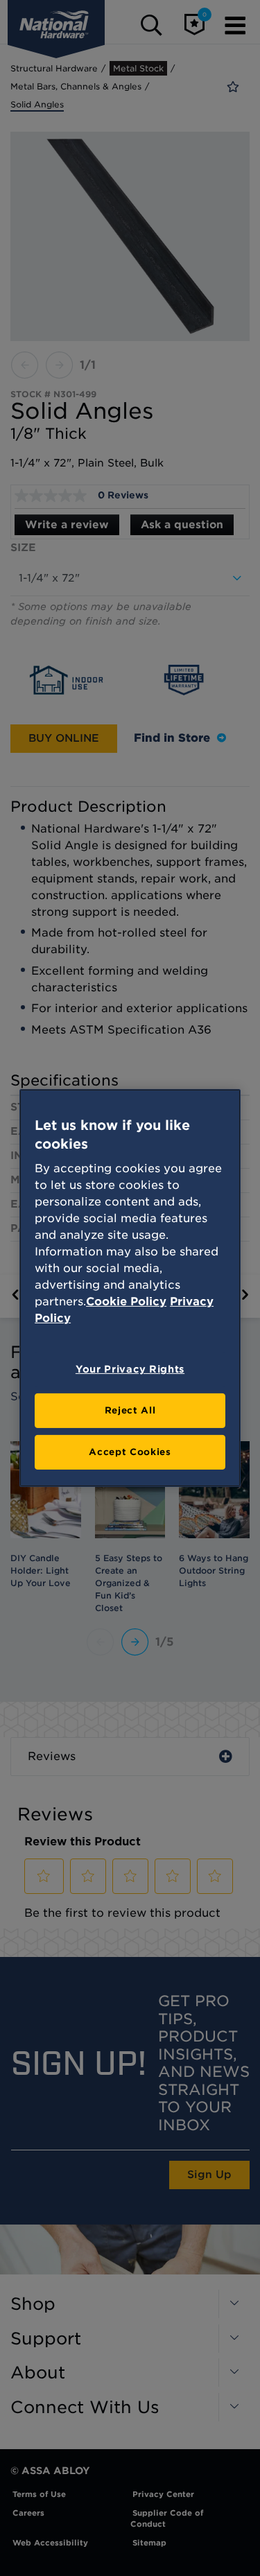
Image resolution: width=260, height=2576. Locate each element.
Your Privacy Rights (130, 1369)
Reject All (130, 1410)
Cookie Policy (126, 1302)
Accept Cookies (130, 1452)
